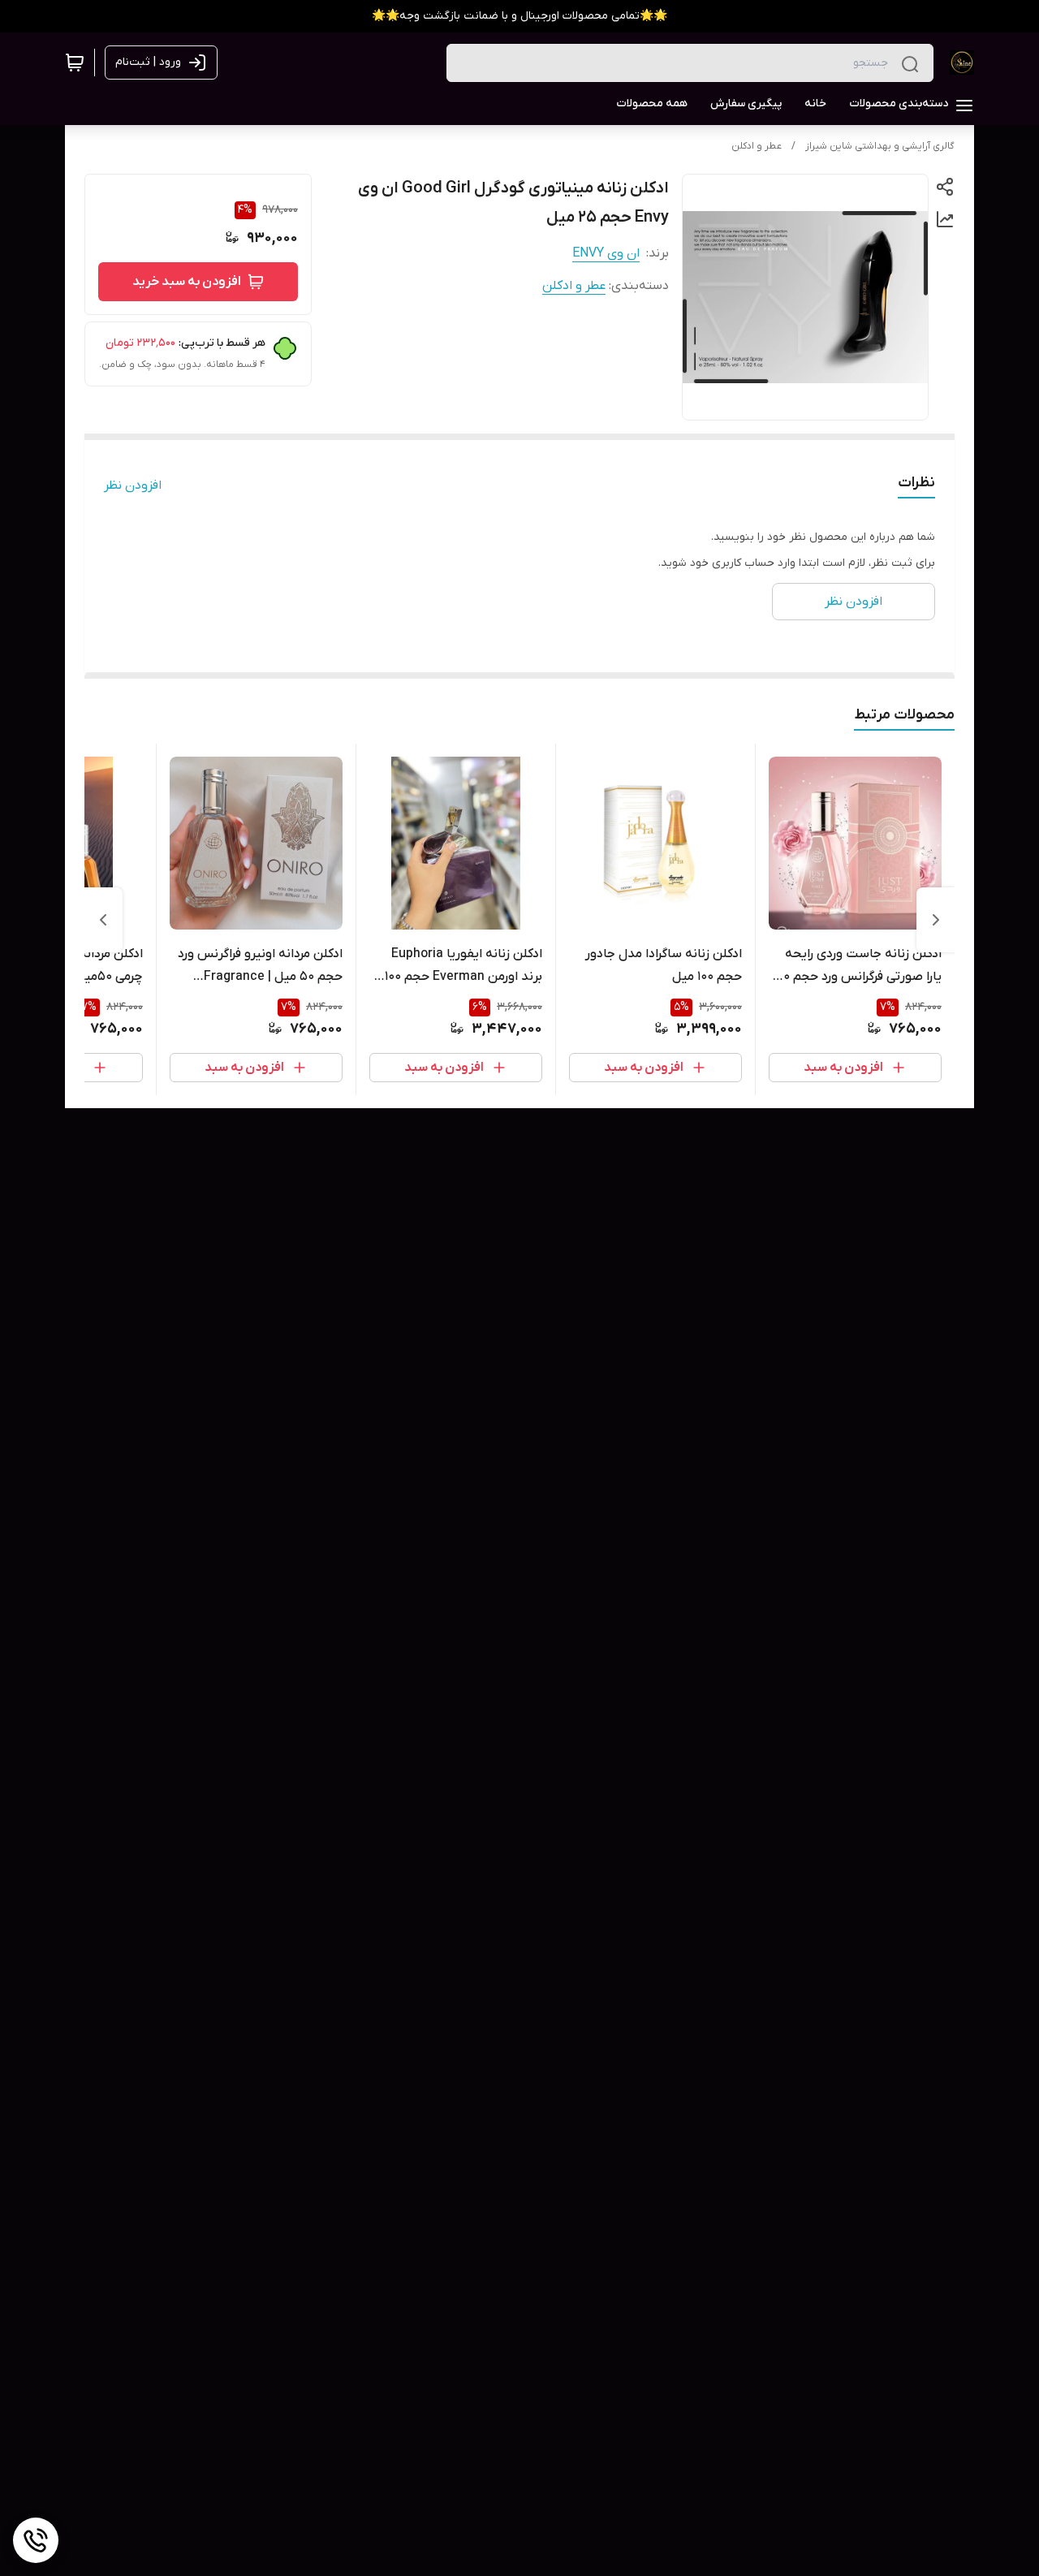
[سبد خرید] (75, 63)
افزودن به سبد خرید (187, 282)
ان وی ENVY (606, 253)
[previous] (936, 920)
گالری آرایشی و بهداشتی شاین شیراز (880, 146)
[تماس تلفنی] (36, 2540)
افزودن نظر (133, 485)
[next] (103, 920)
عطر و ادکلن (757, 146)
